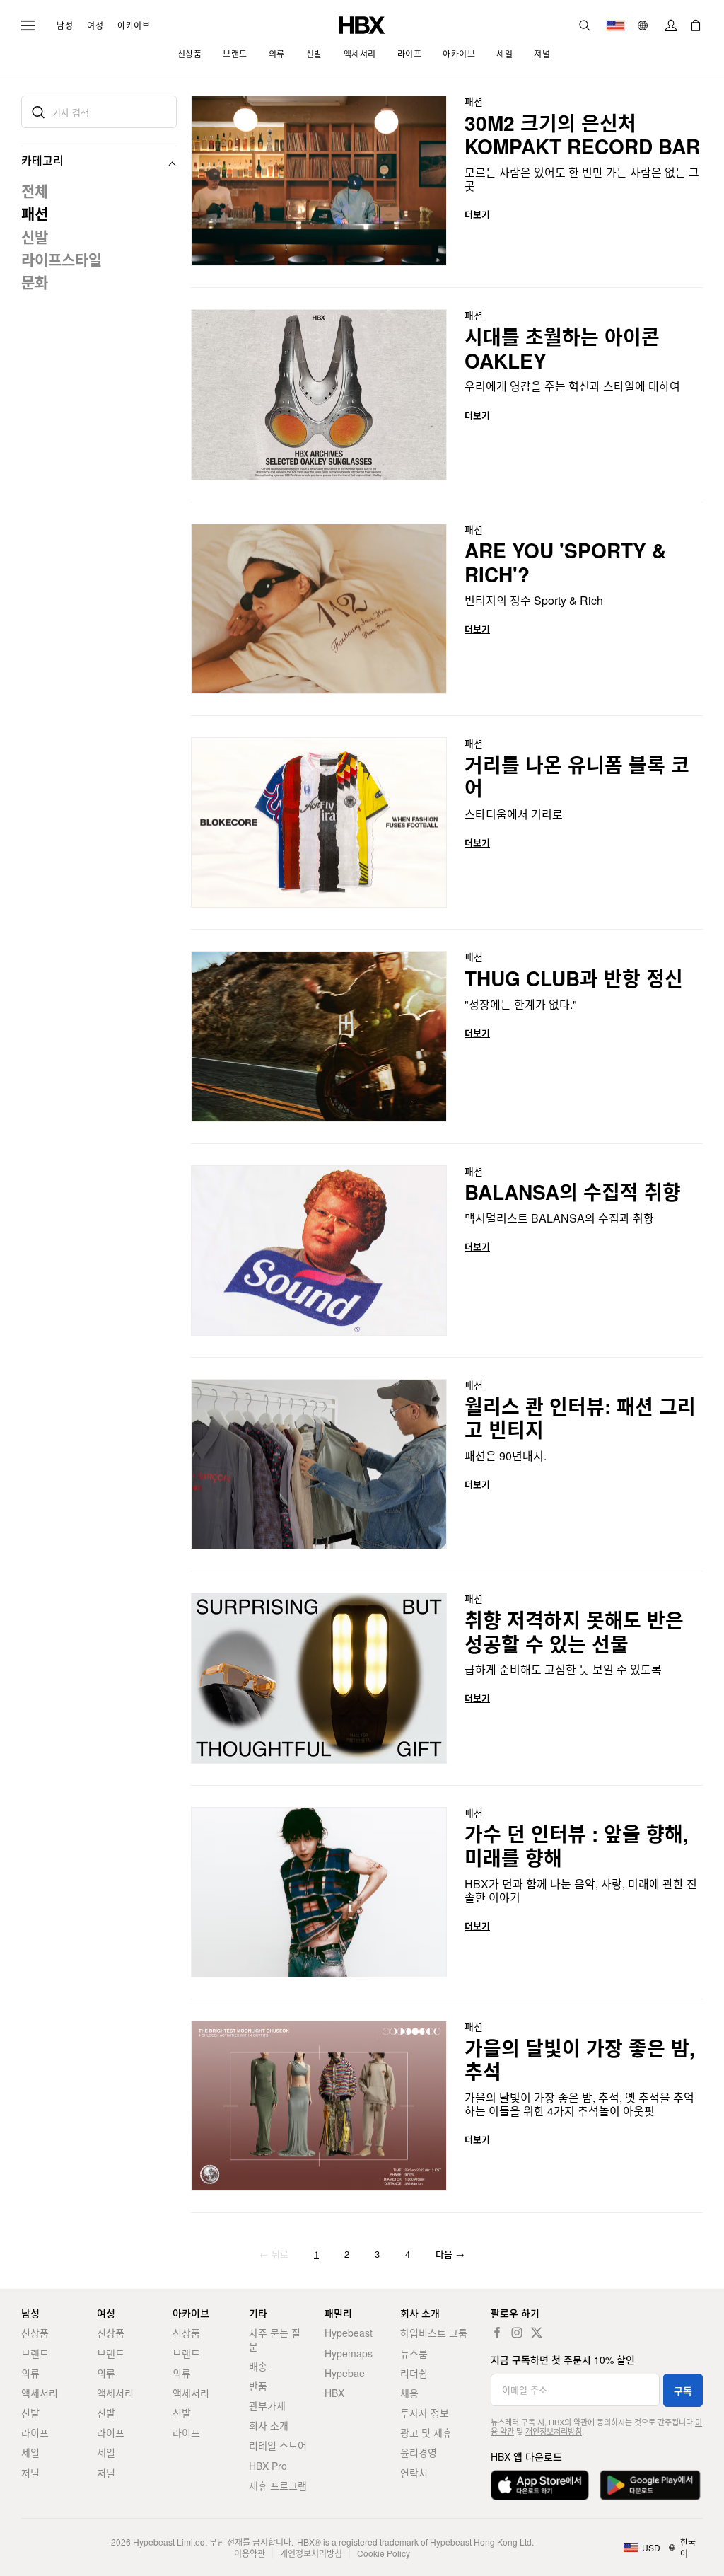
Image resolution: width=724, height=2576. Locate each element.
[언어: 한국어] (644, 25)
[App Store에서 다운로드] (540, 2485)
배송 (258, 2366)
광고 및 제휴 (426, 2432)
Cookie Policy (384, 2553)
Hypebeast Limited (169, 2542)
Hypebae (345, 2373)
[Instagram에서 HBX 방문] (517, 2333)
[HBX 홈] (362, 24)
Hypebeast (349, 2333)
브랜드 (35, 2353)
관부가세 (267, 2405)
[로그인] (671, 25)
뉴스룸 (414, 2353)
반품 (258, 2386)
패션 (35, 213)
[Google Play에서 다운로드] (650, 2485)
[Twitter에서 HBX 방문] (537, 2333)
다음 (450, 2254)
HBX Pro (268, 2466)
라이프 (35, 2432)
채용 (409, 2393)
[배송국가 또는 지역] (615, 25)
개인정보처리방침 (554, 2431)
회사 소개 (269, 2425)
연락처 (414, 2473)
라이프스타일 (62, 259)
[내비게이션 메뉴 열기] (28, 25)
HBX (334, 2393)
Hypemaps (349, 2353)
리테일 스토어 (278, 2445)
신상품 (35, 2333)
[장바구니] (696, 25)
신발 (35, 236)
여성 (95, 25)
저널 (30, 2473)
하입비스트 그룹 (434, 2333)
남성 (65, 25)
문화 (35, 282)
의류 (30, 2373)
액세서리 (40, 2393)
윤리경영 (419, 2452)
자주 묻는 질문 (275, 2339)
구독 (683, 2391)
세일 (30, 2452)
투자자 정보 (425, 2413)
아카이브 (134, 25)
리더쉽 (414, 2373)
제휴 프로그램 (278, 2485)
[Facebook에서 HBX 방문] (497, 2333)
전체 (35, 190)
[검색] (585, 25)
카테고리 (42, 160)
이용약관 (250, 2553)
